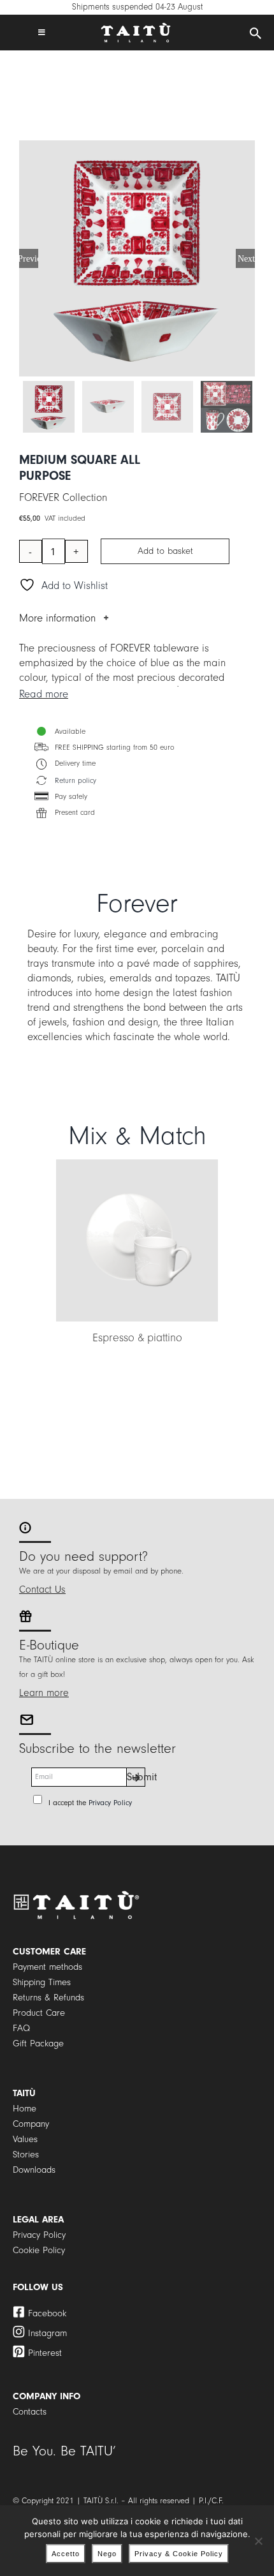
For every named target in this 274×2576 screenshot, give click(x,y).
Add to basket (165, 551)
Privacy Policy (110, 1803)
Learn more (44, 1693)
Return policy (76, 781)
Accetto (66, 2554)
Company (31, 2124)
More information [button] (57, 618)
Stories (26, 2155)
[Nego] (258, 2541)
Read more (44, 694)
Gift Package (38, 2044)
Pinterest (45, 2353)
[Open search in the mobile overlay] (256, 34)
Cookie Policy (39, 2250)
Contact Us (42, 1590)
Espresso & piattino (137, 1338)
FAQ (21, 2028)
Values (25, 2139)
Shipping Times (42, 1982)
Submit (136, 1777)
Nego (107, 2554)
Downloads (34, 2170)
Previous (29, 258)
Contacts (30, 2412)
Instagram (47, 2333)
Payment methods (47, 1967)
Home (25, 2109)
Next (246, 258)
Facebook (47, 2313)
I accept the (90, 1803)
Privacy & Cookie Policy (179, 2554)
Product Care (39, 2013)
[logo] (136, 28)
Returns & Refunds (48, 1998)
